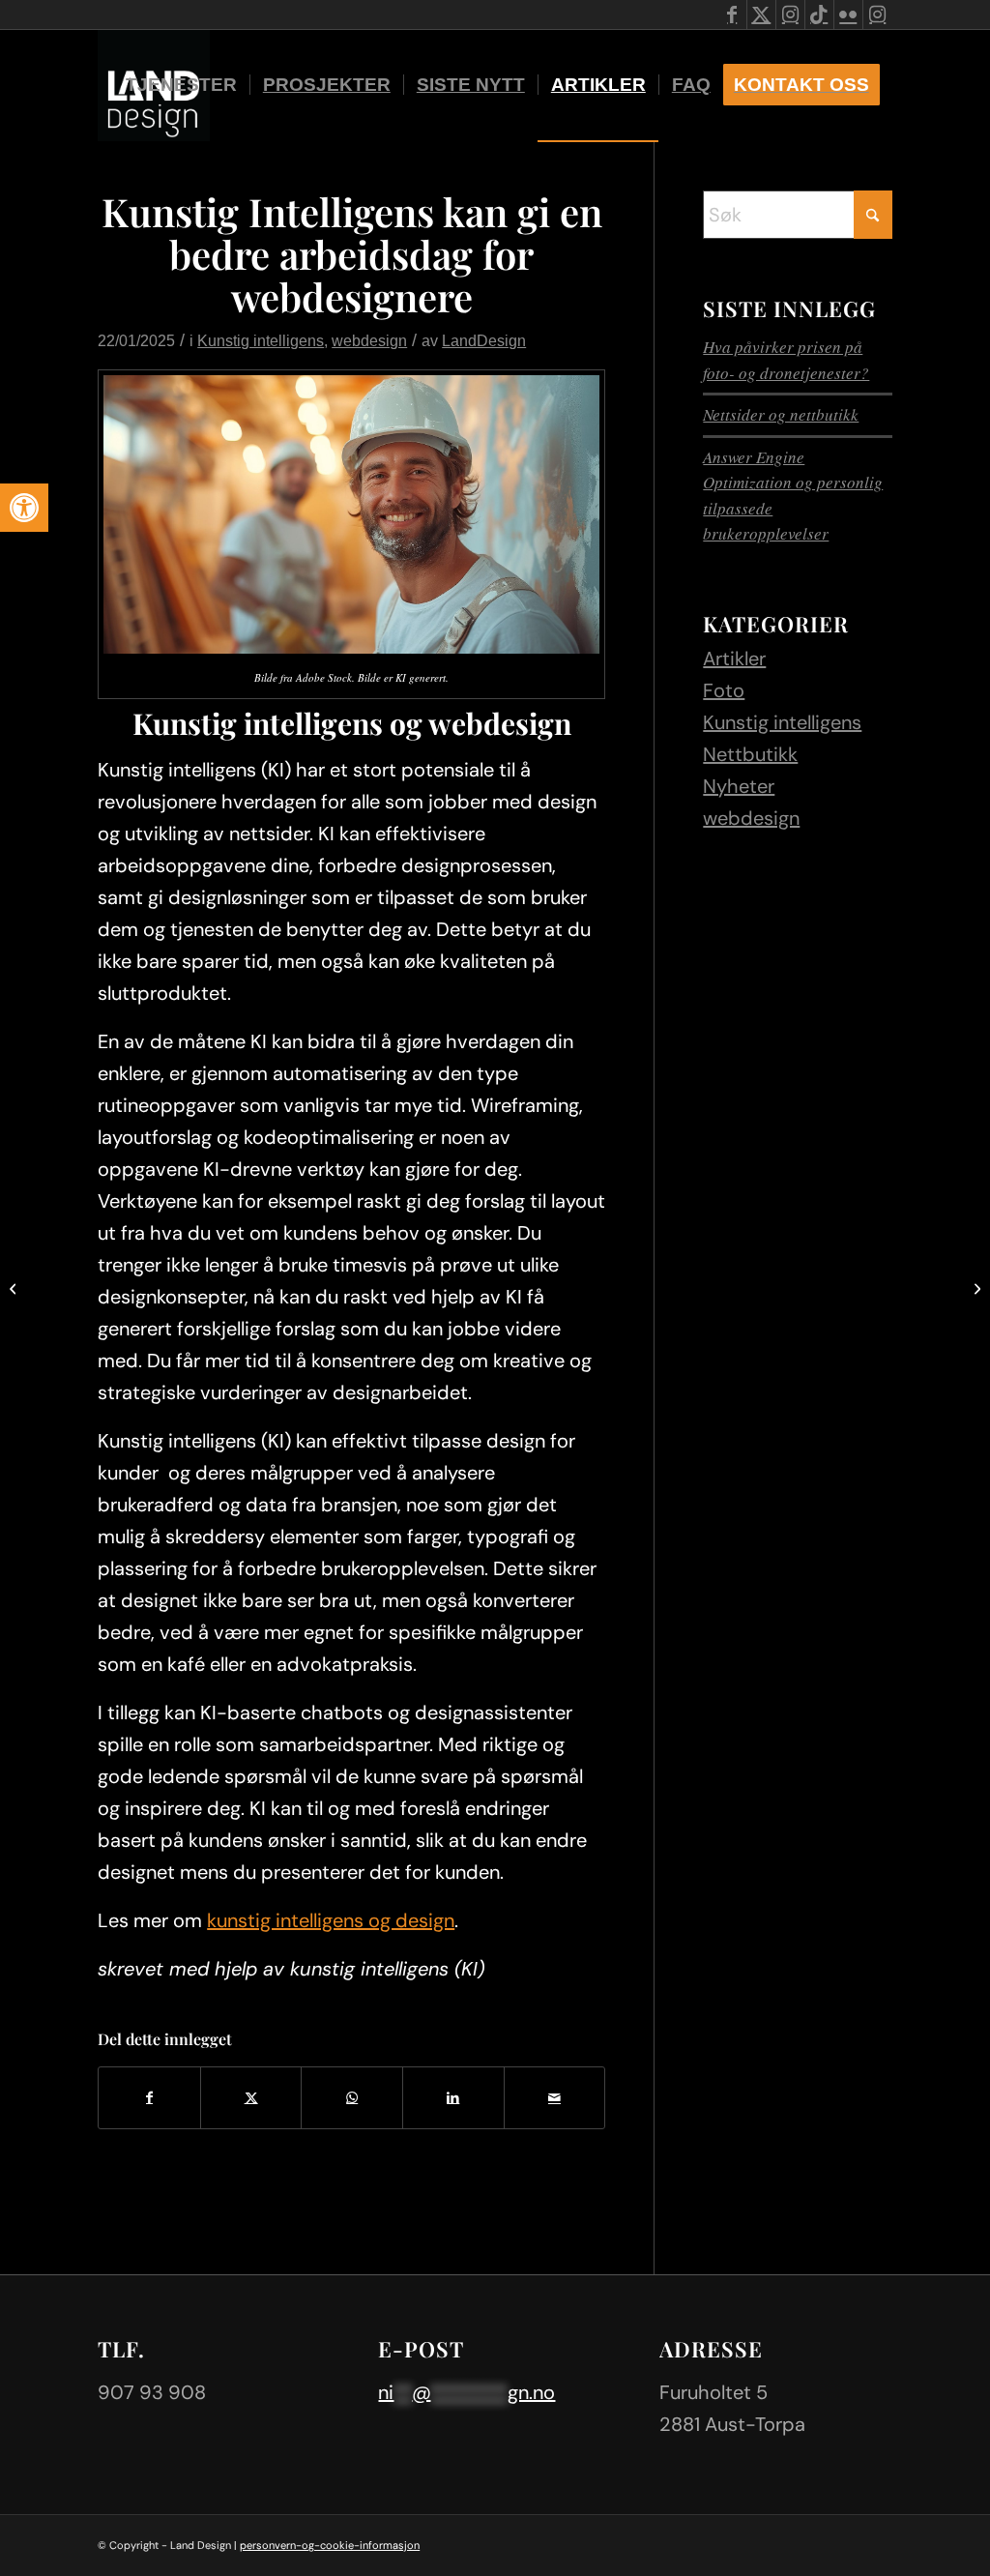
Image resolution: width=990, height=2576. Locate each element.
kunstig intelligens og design (331, 1920)
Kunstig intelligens (261, 340)
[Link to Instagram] (790, 15)
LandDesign (484, 340)
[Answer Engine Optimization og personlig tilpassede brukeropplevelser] (975, 1288)
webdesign (369, 340)
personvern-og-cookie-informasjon (330, 2545)
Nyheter (739, 786)
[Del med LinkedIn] (453, 2098)
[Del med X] (251, 2098)
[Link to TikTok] (819, 15)
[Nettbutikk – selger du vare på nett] (15, 1288)
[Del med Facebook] (149, 2098)
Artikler (734, 659)
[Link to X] (761, 15)
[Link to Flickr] (848, 15)
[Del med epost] (555, 2098)
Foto (724, 690)
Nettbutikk (750, 754)
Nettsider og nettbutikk (781, 414)
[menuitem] (181, 85)
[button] (24, 508)
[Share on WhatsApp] (352, 2098)
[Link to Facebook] (732, 15)
